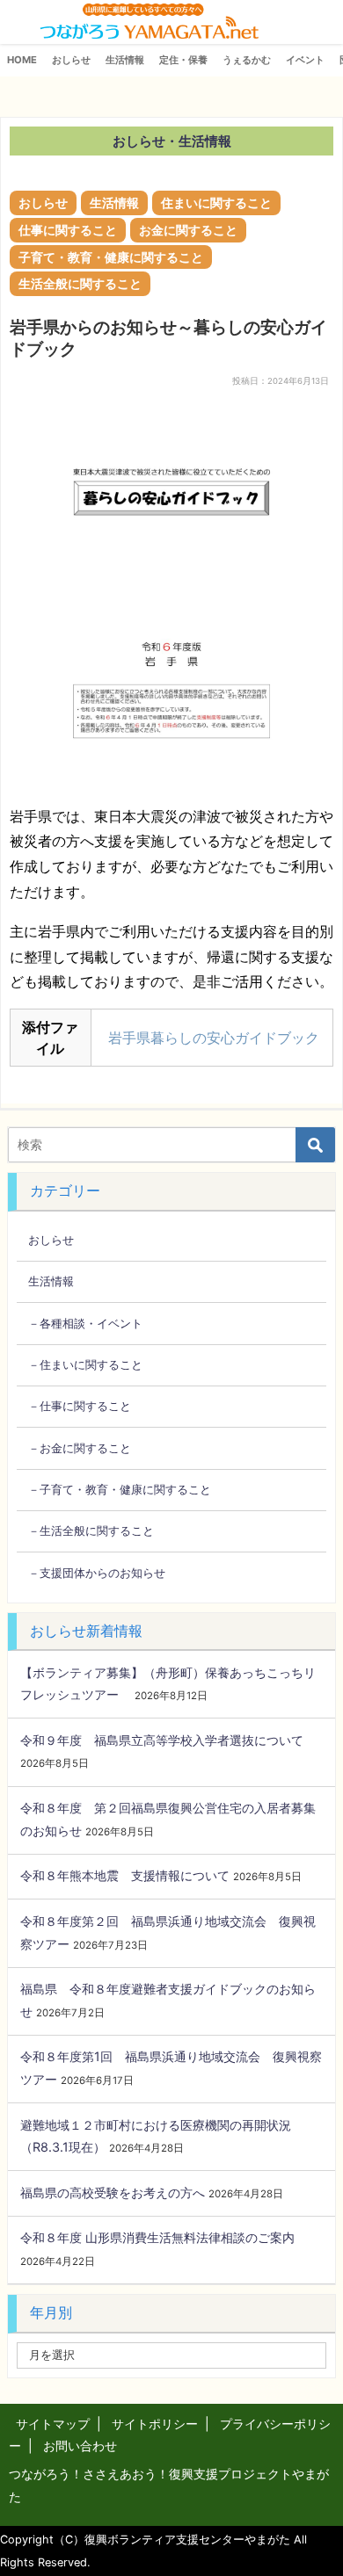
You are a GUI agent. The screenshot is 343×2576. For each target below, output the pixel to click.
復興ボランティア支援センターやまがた (187, 2540)
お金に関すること (188, 230)
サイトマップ (53, 2424)
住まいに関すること (216, 203)
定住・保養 (183, 60)
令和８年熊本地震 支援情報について (125, 1875)
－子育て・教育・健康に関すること (120, 1489)
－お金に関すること (80, 1448)
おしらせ (71, 60)
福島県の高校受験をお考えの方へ (113, 2192)
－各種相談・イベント (85, 1323)
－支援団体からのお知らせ (97, 1573)
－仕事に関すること (80, 1406)
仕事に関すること (68, 230)
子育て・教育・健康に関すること (111, 257)
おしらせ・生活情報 (172, 141)
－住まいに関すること (85, 1364)
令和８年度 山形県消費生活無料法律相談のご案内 (157, 2237)
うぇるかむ (247, 60)
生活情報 (125, 60)
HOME (22, 60)
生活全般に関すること (80, 283)
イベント (305, 60)
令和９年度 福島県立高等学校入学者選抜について (162, 1740)
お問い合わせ (80, 2446)
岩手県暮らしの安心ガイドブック (214, 1038)
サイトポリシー (155, 2424)
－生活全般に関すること (91, 1530)
